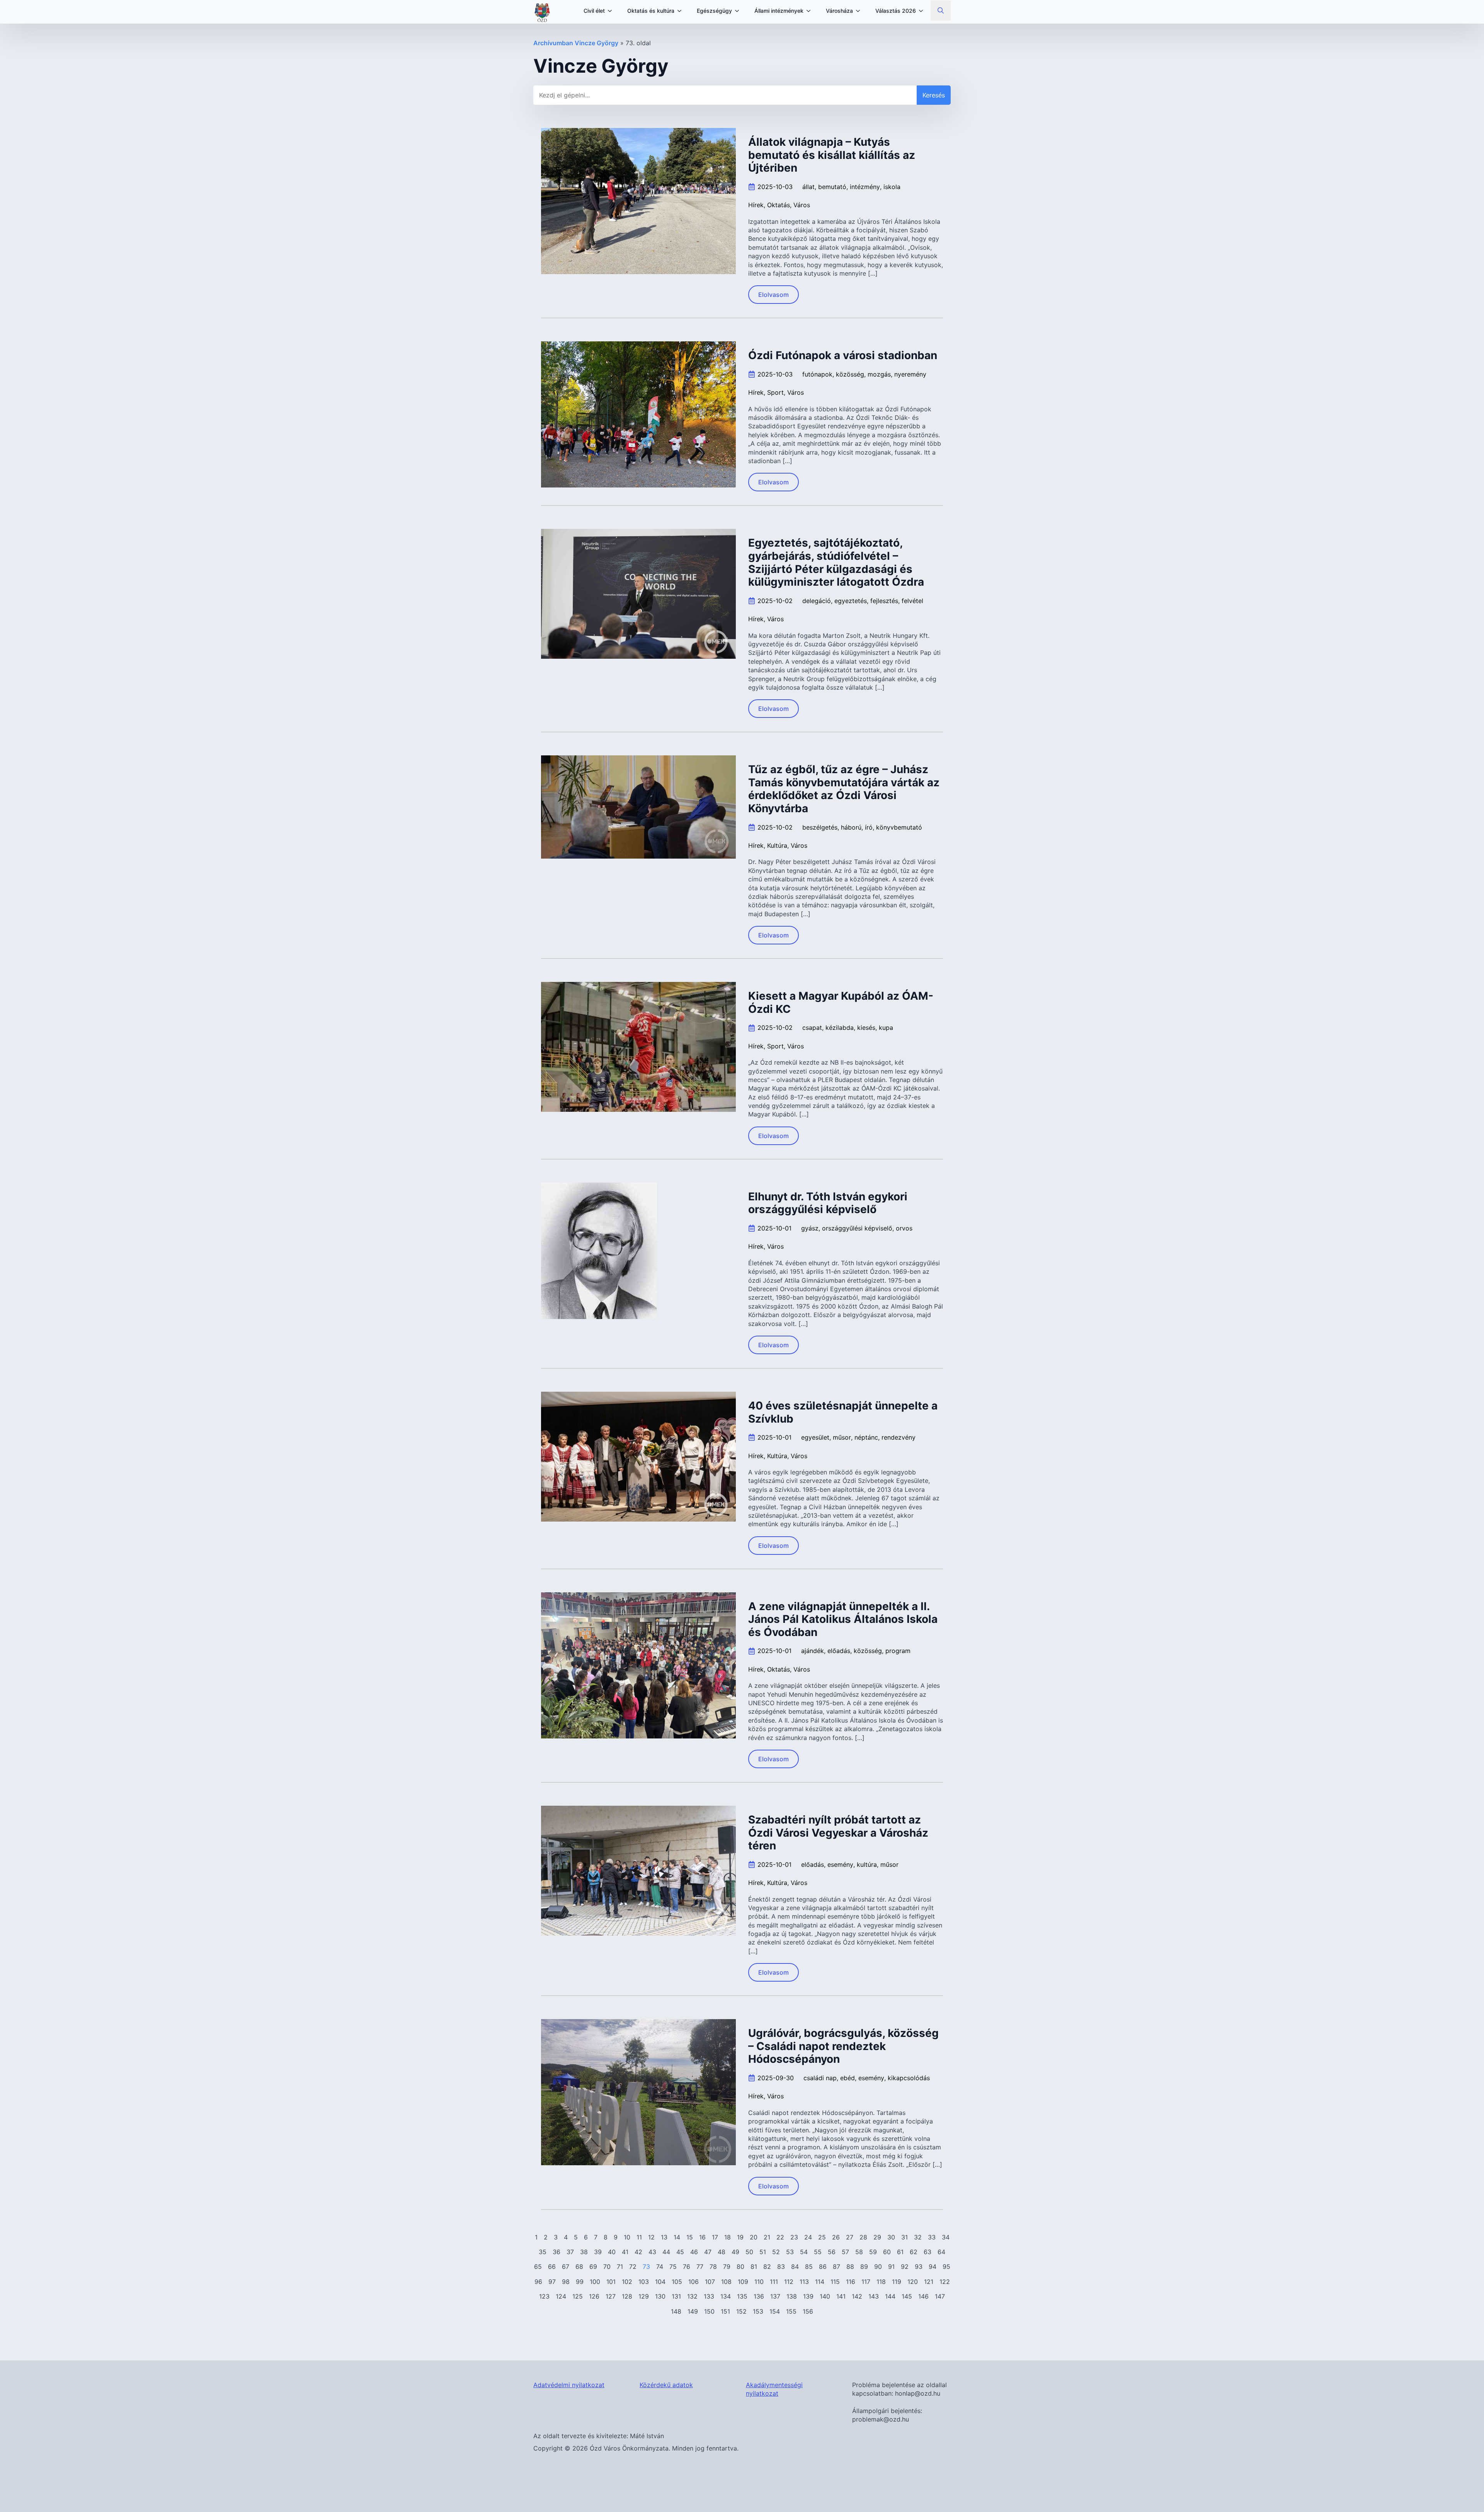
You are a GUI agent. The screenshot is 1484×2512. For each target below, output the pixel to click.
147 (940, 2296)
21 (767, 2237)
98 (566, 2282)
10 (627, 2237)
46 (694, 2252)
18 (728, 2237)
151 (725, 2311)
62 (914, 2252)
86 (823, 2267)
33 (932, 2237)
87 (836, 2267)
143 (874, 2296)
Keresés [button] (934, 95)
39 (598, 2252)
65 (538, 2267)
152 (741, 2311)
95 (946, 2267)
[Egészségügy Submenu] (739, 11)
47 (708, 2252)
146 (923, 2296)
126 (594, 2296)
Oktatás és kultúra (651, 11)
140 (825, 2296)
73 (646, 2267)
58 (859, 2252)
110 (759, 2282)
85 (809, 2267)
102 (627, 2282)
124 (561, 2296)
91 (891, 2267)
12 (651, 2237)
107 (710, 2282)
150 (709, 2311)
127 (611, 2296)
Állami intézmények (779, 11)
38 (584, 2252)
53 (790, 2252)
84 (795, 2267)
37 (570, 2252)
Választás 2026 (896, 11)
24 (808, 2237)
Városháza (839, 11)
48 (722, 2252)
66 (552, 2267)
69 (593, 2267)
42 (638, 2252)
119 (897, 2282)
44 (666, 2252)
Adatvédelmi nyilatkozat (569, 2385)
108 (726, 2282)
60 (887, 2252)
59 (873, 2252)
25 (822, 2237)
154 (775, 2311)
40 (612, 2252)
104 (660, 2282)
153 (758, 2311)
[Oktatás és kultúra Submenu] (682, 11)
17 (715, 2237)
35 (543, 2252)
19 (740, 2237)
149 (693, 2311)
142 (857, 2296)
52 (776, 2252)
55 (818, 2252)
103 (644, 2282)
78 (713, 2267)
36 (556, 2252)
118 (881, 2282)
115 (835, 2282)
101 (611, 2282)
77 (700, 2267)
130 (660, 2296)
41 (625, 2252)
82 (767, 2267)
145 (907, 2296)
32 (918, 2237)
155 (791, 2311)
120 (913, 2282)
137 (775, 2296)
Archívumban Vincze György (576, 43)
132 (692, 2296)
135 (742, 2296)
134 (726, 2296)
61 (900, 2252)
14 (677, 2237)
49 (735, 2252)
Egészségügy (714, 11)
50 (749, 2252)
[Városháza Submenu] (860, 11)
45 (680, 2252)
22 (780, 2237)
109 (743, 2282)
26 (836, 2237)
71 (620, 2267)
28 (863, 2237)
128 (627, 2296)
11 (639, 2237)
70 (607, 2267)
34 (946, 2237)
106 (693, 2282)
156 (808, 2311)
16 (702, 2237)
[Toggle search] (941, 10)
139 (808, 2296)
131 (676, 2296)
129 (644, 2296)
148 (676, 2311)
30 (891, 2237)
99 (580, 2282)
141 (841, 2296)
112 (789, 2282)
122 (945, 2282)
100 (595, 2282)
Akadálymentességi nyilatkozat (774, 2389)
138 (792, 2296)
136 (759, 2296)
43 (652, 2252)
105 (677, 2282)
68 (579, 2267)
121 (929, 2282)
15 (690, 2237)
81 (754, 2267)
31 (905, 2237)
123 (544, 2296)
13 (664, 2237)
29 (877, 2237)
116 (851, 2282)
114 (820, 2282)
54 (804, 2252)
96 (538, 2282)
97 (552, 2282)
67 (566, 2267)
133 (709, 2296)
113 (804, 2282)
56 (832, 2252)
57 (845, 2252)
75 (673, 2267)
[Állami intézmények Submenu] (811, 11)
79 (727, 2267)
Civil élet (594, 11)
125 (578, 2296)
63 (927, 2252)
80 (740, 2267)
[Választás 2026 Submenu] (923, 11)
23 (794, 2237)
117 (866, 2282)
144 (890, 2296)
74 (660, 2267)
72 (633, 2267)
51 (763, 2252)
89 (864, 2267)
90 (878, 2267)
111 (774, 2282)
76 (687, 2267)
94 (933, 2267)
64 (941, 2252)
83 (781, 2267)
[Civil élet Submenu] (612, 11)
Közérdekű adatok (666, 2385)
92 (905, 2267)
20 (754, 2237)
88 (850, 2267)
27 (850, 2237)
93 (919, 2267)
